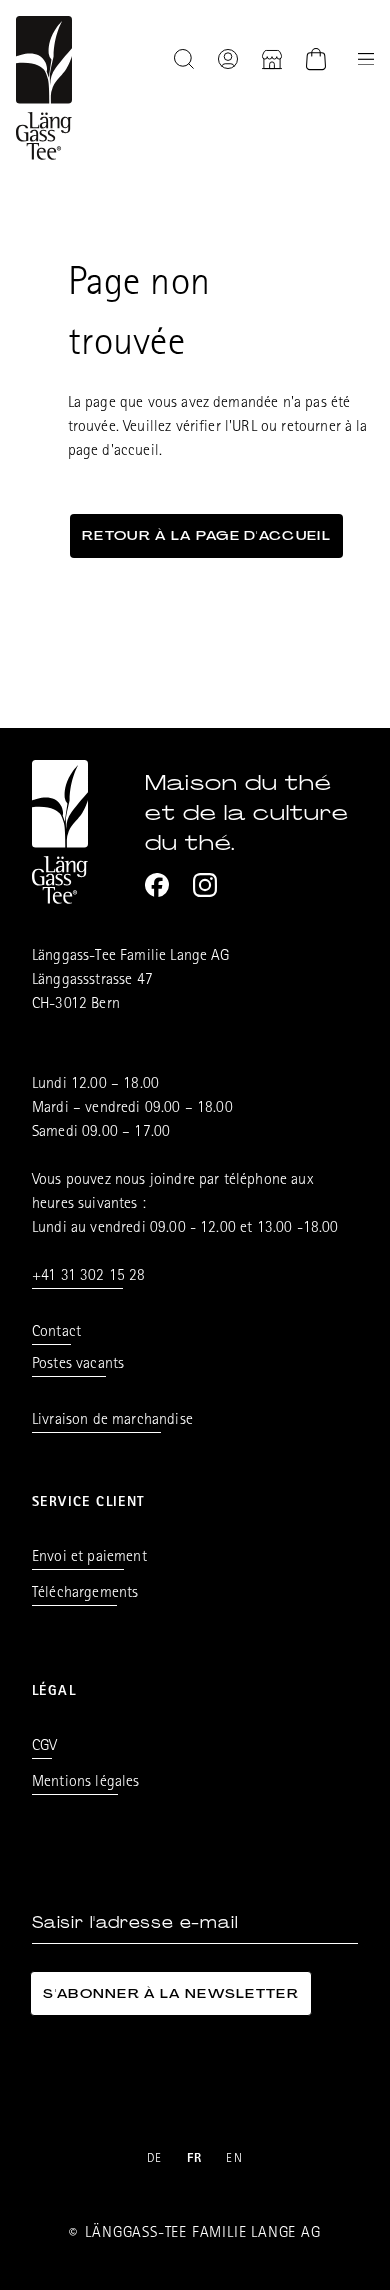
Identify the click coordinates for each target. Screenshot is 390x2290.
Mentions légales (86, 1783)
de (155, 2159)
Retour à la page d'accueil (206, 535)
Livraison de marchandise (112, 1421)
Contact (56, 1333)
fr (195, 2159)
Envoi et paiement (89, 1558)
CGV (44, 1747)
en (234, 2159)
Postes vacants (78, 1365)
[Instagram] (205, 885)
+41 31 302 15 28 (89, 1277)
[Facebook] (157, 885)
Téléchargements (85, 1594)
